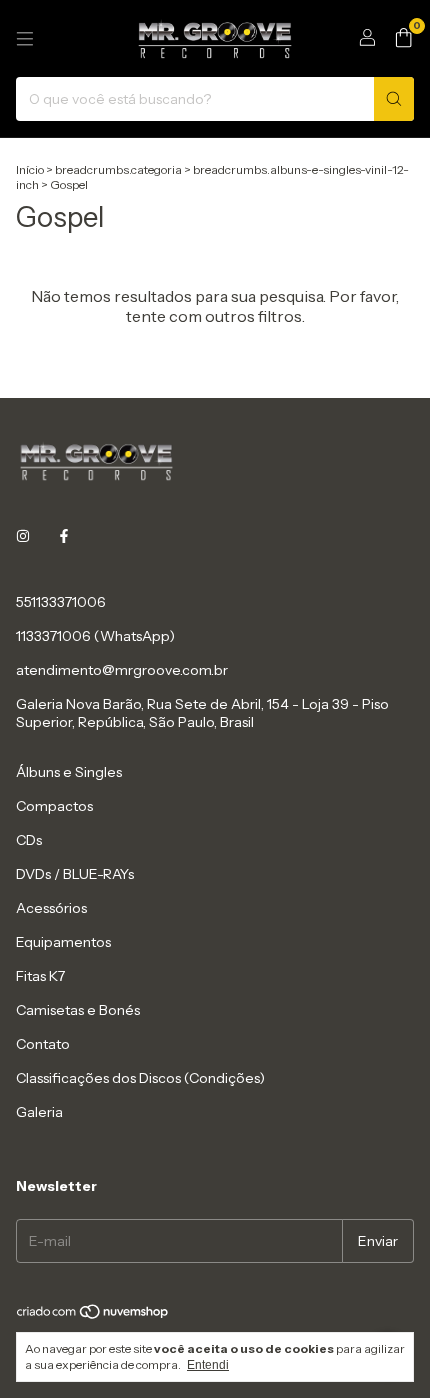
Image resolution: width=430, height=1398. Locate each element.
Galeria (39, 1112)
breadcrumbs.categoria (118, 169)
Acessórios (51, 908)
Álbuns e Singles (69, 772)
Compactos (54, 806)
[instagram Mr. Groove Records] (23, 536)
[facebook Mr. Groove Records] (64, 536)
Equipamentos (63, 942)
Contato (43, 1044)
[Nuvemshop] (93, 1315)
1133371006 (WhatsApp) (95, 636)
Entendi (208, 1365)
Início (30, 169)
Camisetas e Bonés (78, 1010)
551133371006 (61, 602)
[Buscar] (394, 99)
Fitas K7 (40, 976)
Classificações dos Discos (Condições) (140, 1078)
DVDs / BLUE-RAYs (75, 874)
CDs (29, 840)
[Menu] (25, 39)
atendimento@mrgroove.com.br (122, 670)
